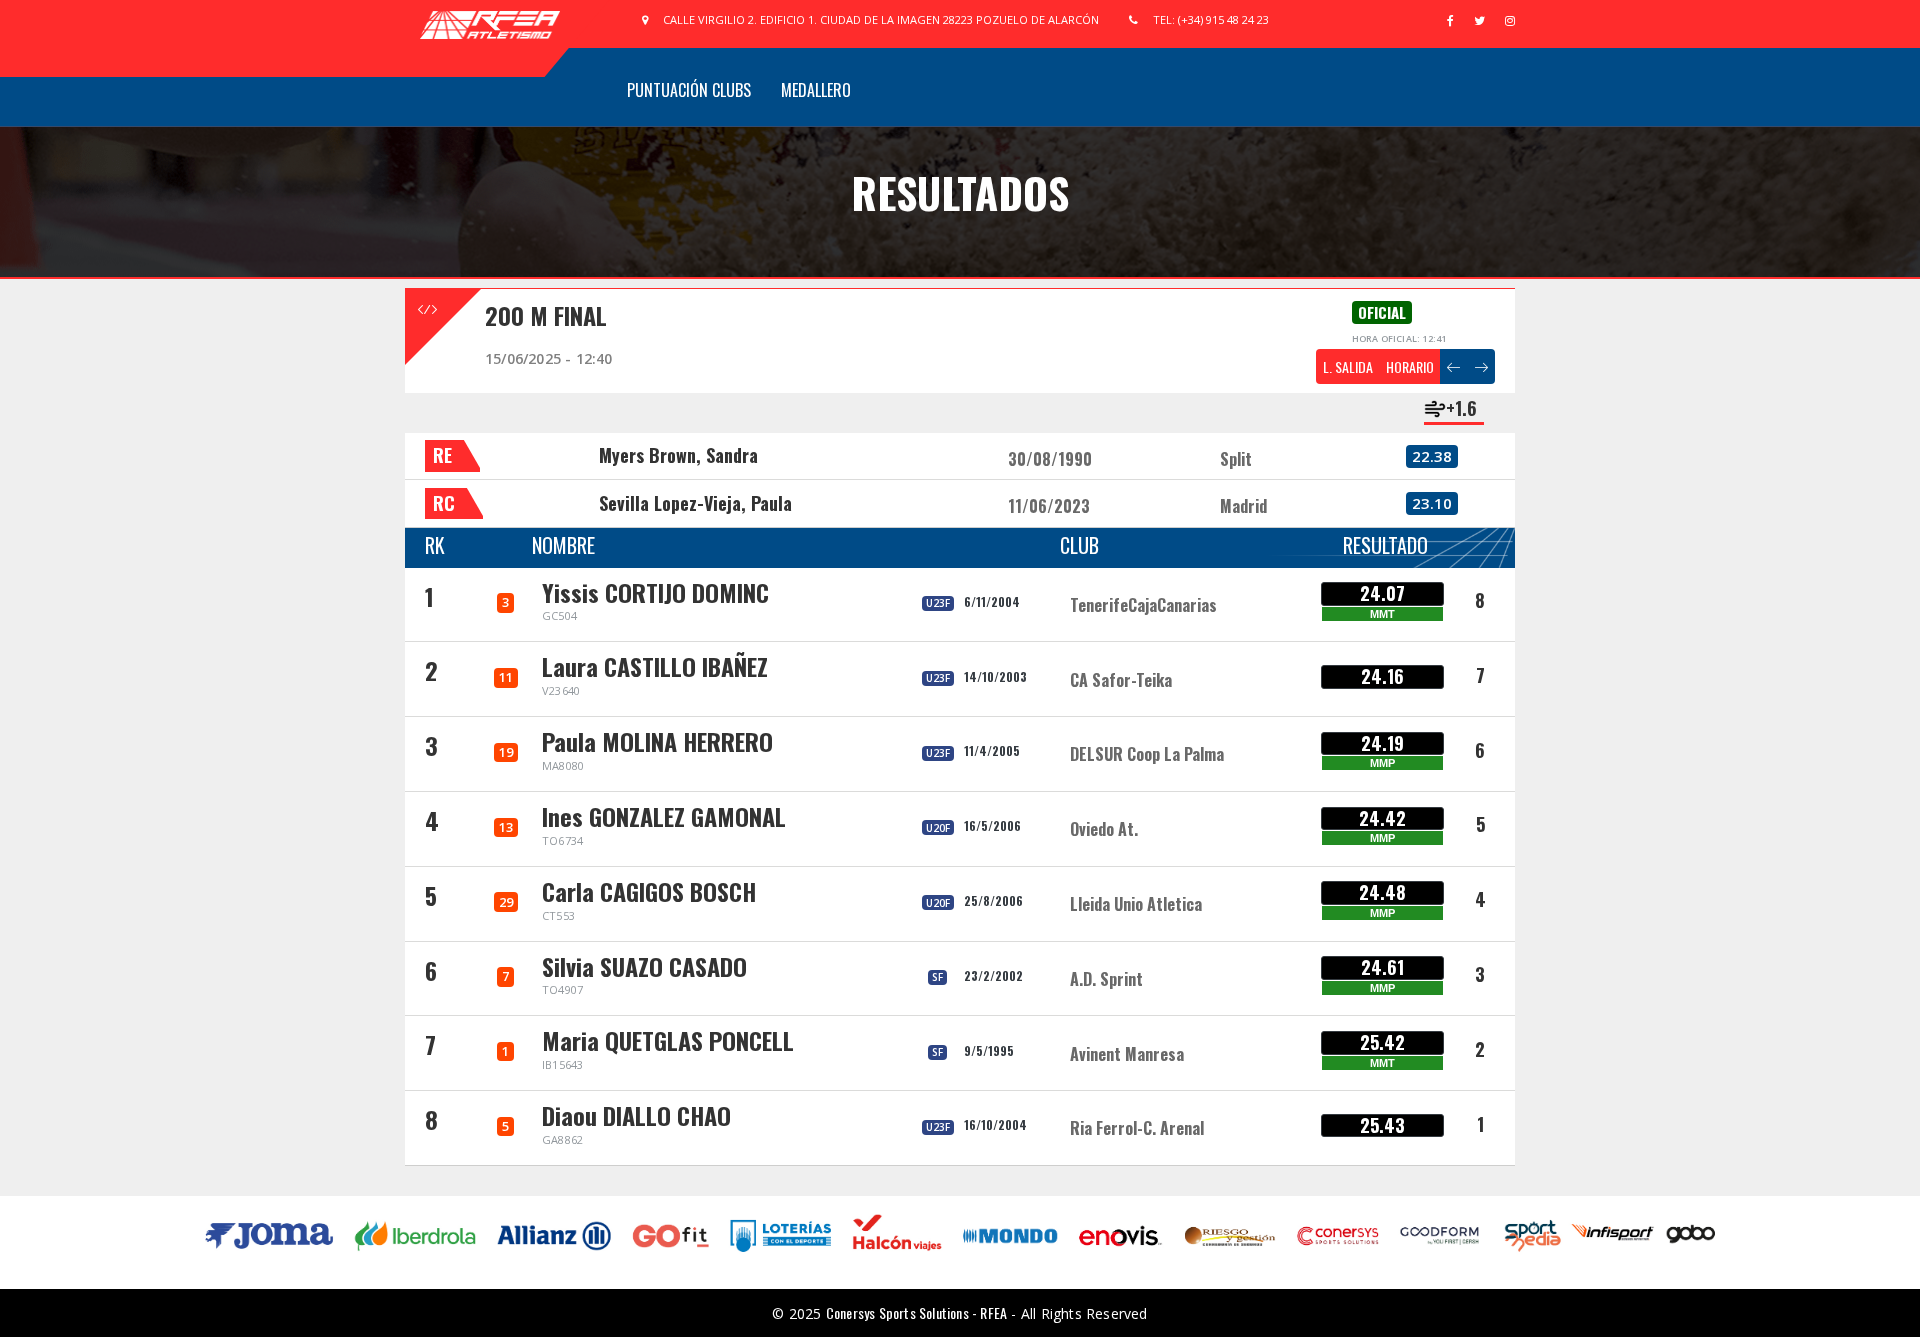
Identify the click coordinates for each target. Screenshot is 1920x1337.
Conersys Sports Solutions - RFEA (916, 1312)
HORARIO (1410, 366)
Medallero (816, 90)
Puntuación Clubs (689, 90)
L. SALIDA (1348, 366)
